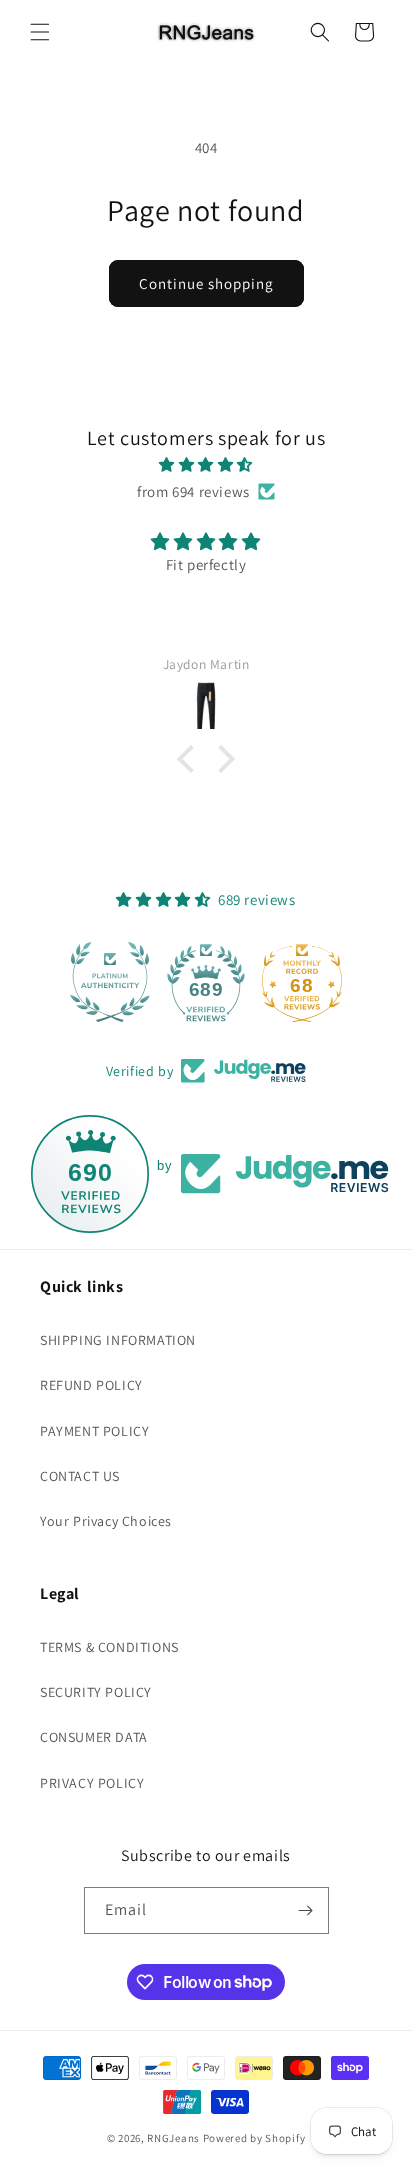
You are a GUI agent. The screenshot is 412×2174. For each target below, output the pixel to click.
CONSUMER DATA (94, 1737)
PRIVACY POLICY (92, 1783)
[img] (206, 464)
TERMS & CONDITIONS (109, 1647)
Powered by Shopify (254, 2138)
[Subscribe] (306, 1910)
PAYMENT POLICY (94, 1431)
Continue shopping (206, 283)
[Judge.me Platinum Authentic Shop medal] (110, 982)
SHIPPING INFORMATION (118, 1340)
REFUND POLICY (91, 1385)
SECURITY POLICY (96, 1692)
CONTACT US (80, 1476)
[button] (40, 32)
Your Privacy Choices (106, 1521)
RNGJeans (173, 2138)
